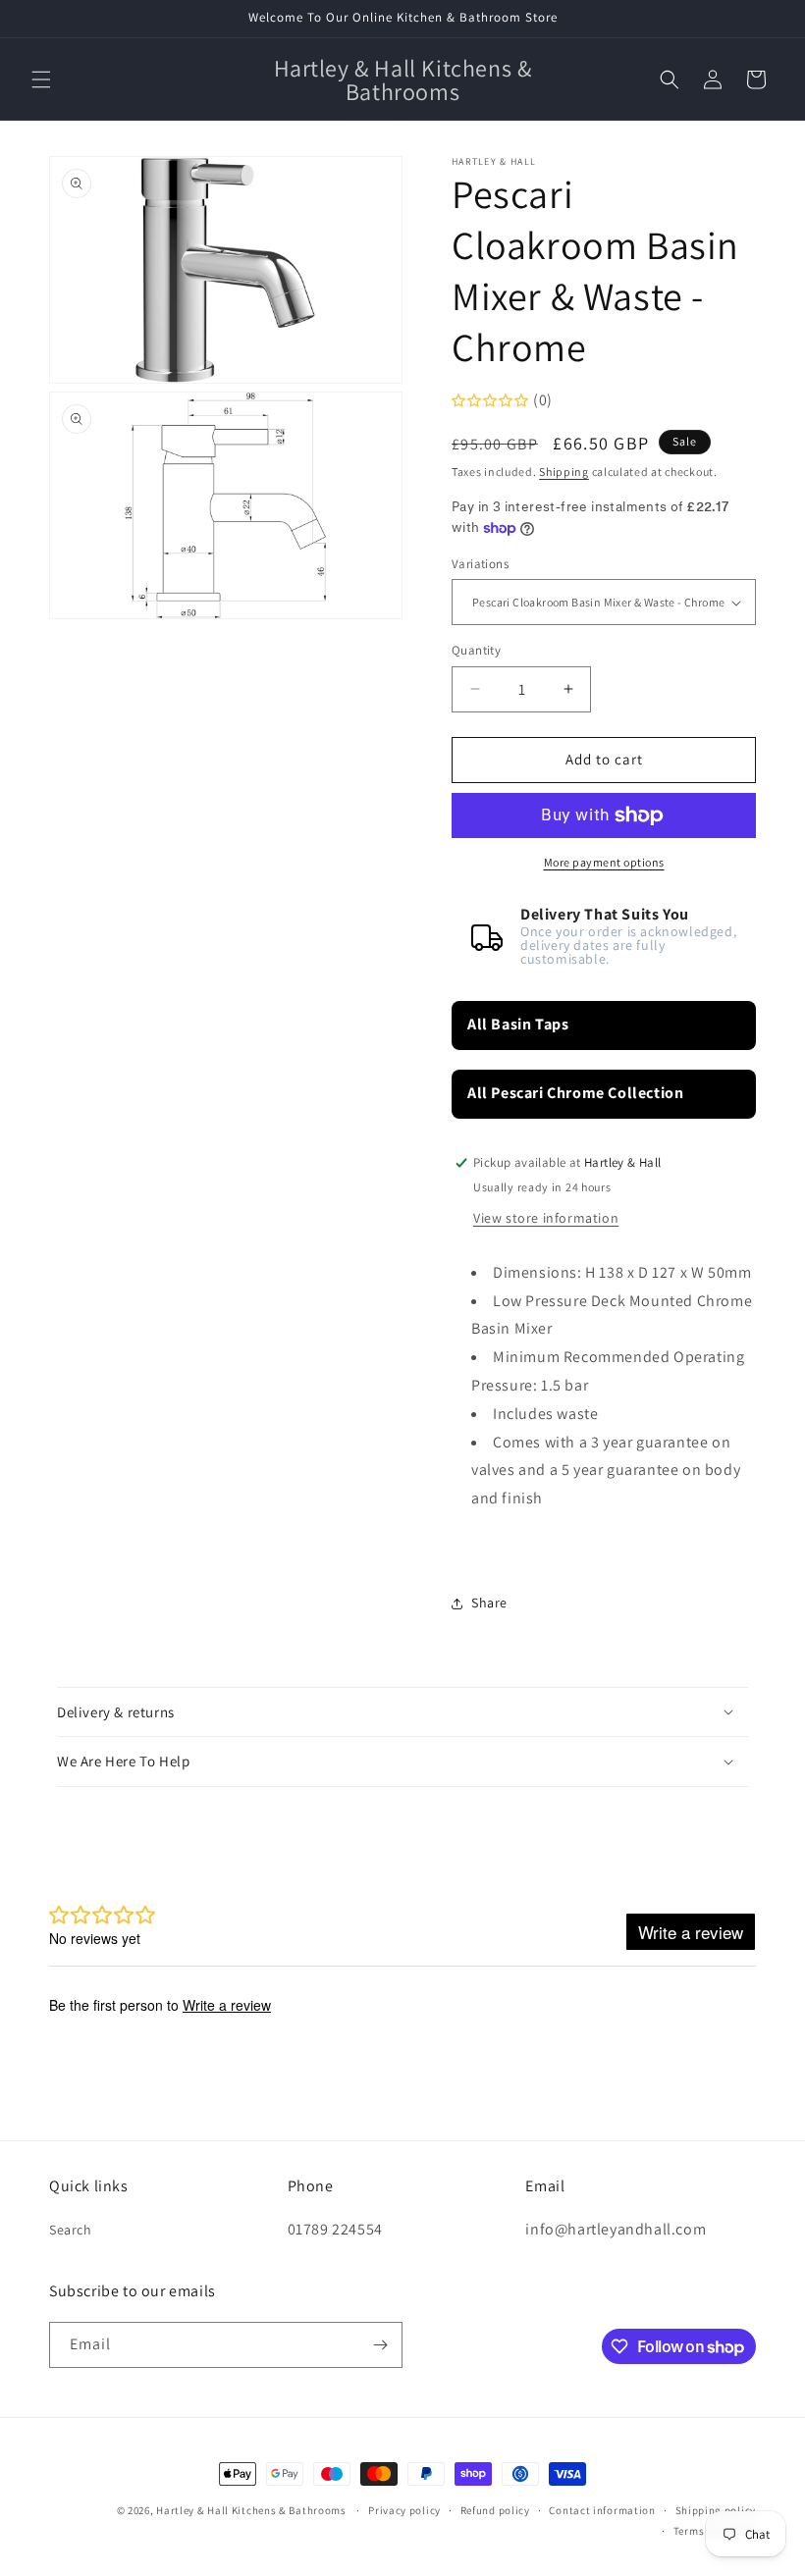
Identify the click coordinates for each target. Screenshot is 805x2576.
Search (71, 2230)
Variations (480, 564)
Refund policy (495, 2510)
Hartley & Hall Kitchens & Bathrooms (251, 2510)
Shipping (564, 472)
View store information (546, 1218)
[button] (41, 79)
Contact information (602, 2510)
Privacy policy (404, 2510)
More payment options (604, 862)
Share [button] (489, 1603)
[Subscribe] (380, 2345)
